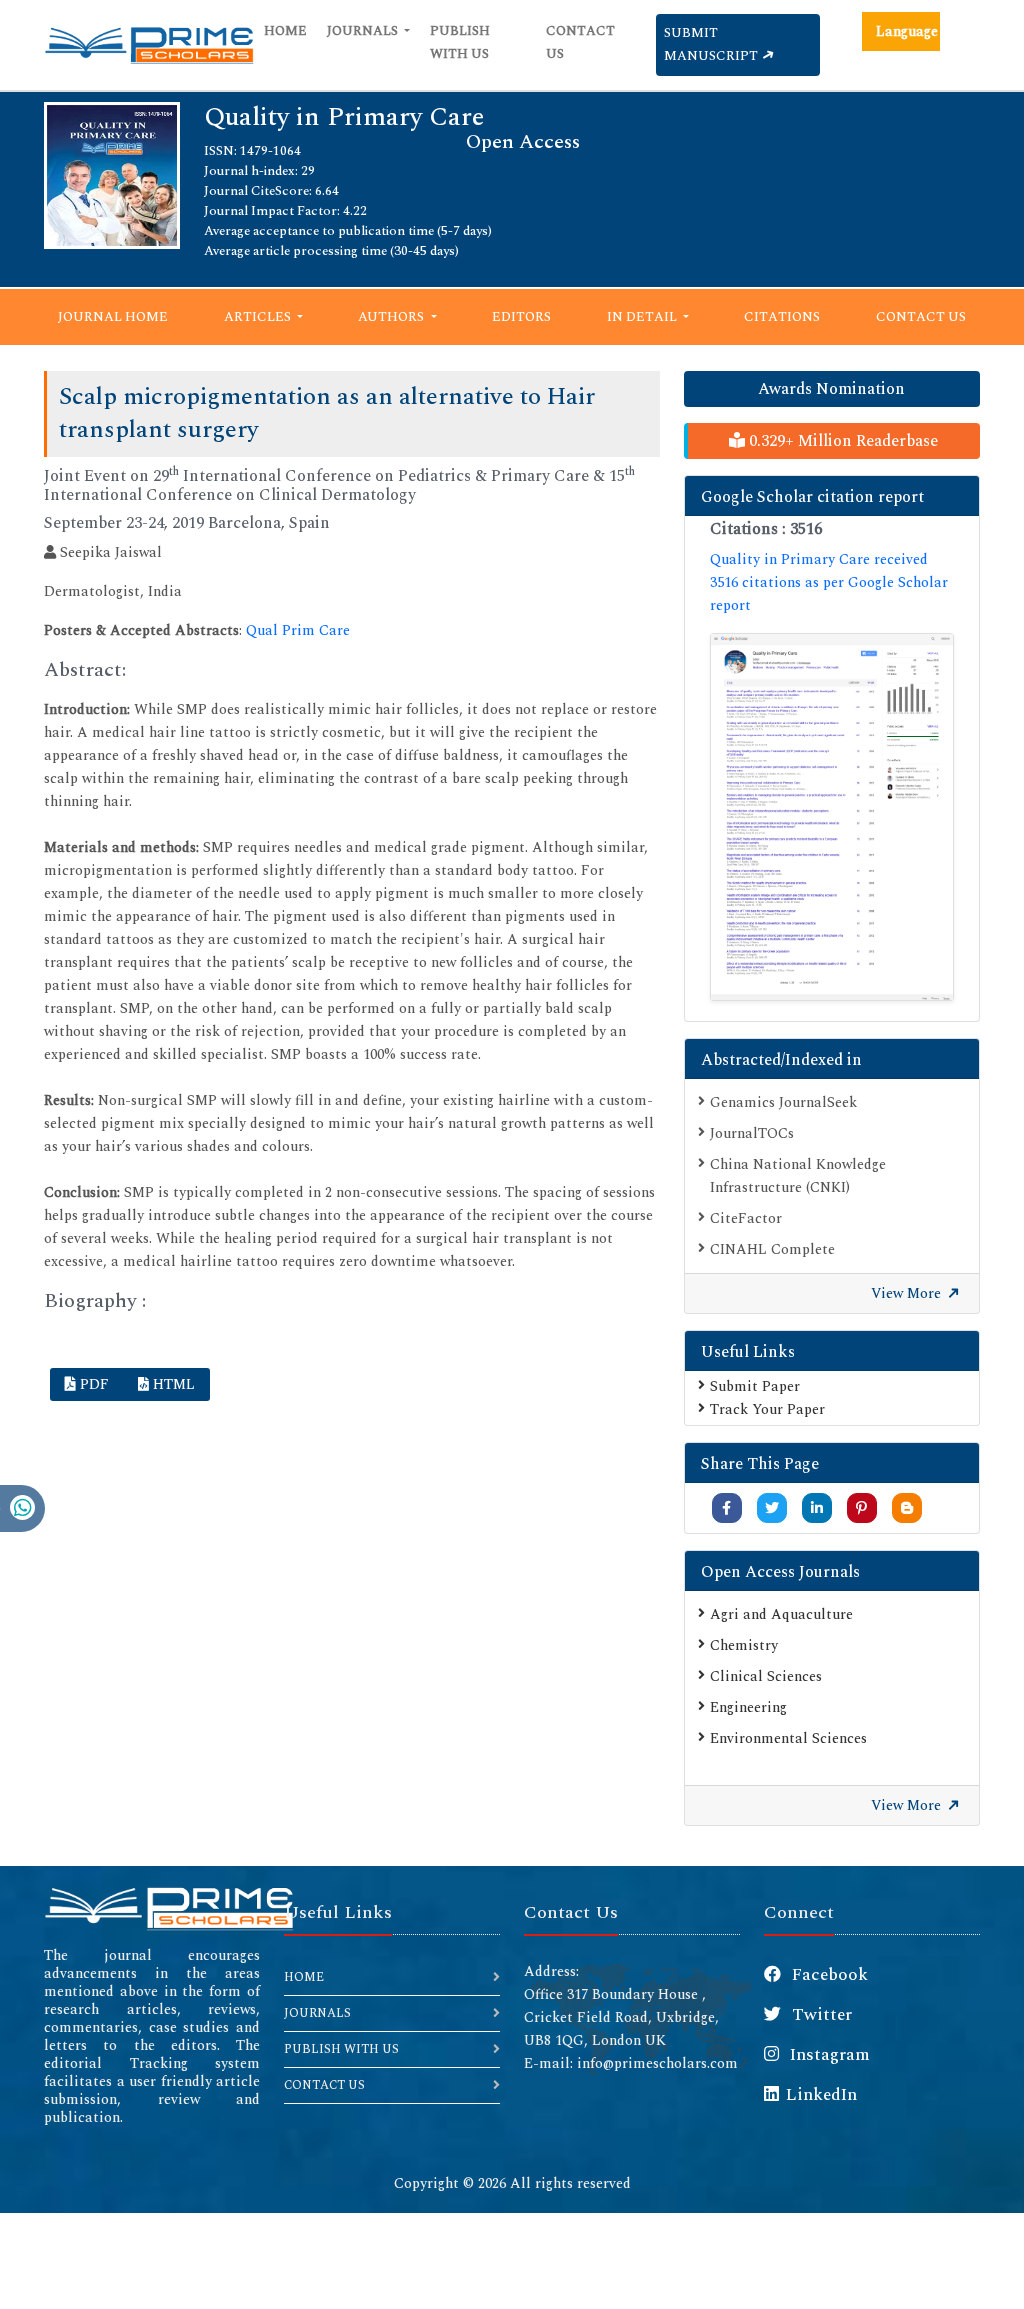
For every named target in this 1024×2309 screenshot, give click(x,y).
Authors (392, 317)
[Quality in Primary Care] (112, 174)
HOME (304, 1977)
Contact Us (580, 42)
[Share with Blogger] (907, 1508)
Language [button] (907, 31)
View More (908, 1293)
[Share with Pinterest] (861, 1508)
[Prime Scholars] (149, 45)
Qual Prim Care (298, 630)
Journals (364, 31)
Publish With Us (460, 42)
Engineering (748, 1707)
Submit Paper (755, 1386)
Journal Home (113, 317)
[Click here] (832, 817)
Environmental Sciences (788, 1738)
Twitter (820, 2015)
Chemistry (744, 1645)
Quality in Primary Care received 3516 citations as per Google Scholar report (829, 582)
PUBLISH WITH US (341, 2049)
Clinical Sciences (766, 1676)
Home (285, 31)
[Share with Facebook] (726, 1508)
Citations (782, 317)
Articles (259, 317)
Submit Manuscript (712, 44)
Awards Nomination (831, 389)
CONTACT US (324, 2085)
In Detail (643, 317)
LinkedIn (821, 2095)
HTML (172, 1384)
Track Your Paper (767, 1409)
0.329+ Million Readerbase (841, 441)
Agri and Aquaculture (781, 1614)
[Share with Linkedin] (817, 1508)
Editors (521, 317)
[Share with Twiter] (772, 1508)
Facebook (828, 1975)
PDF (92, 1384)
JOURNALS (317, 2013)
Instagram (828, 2055)
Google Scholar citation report (812, 497)
